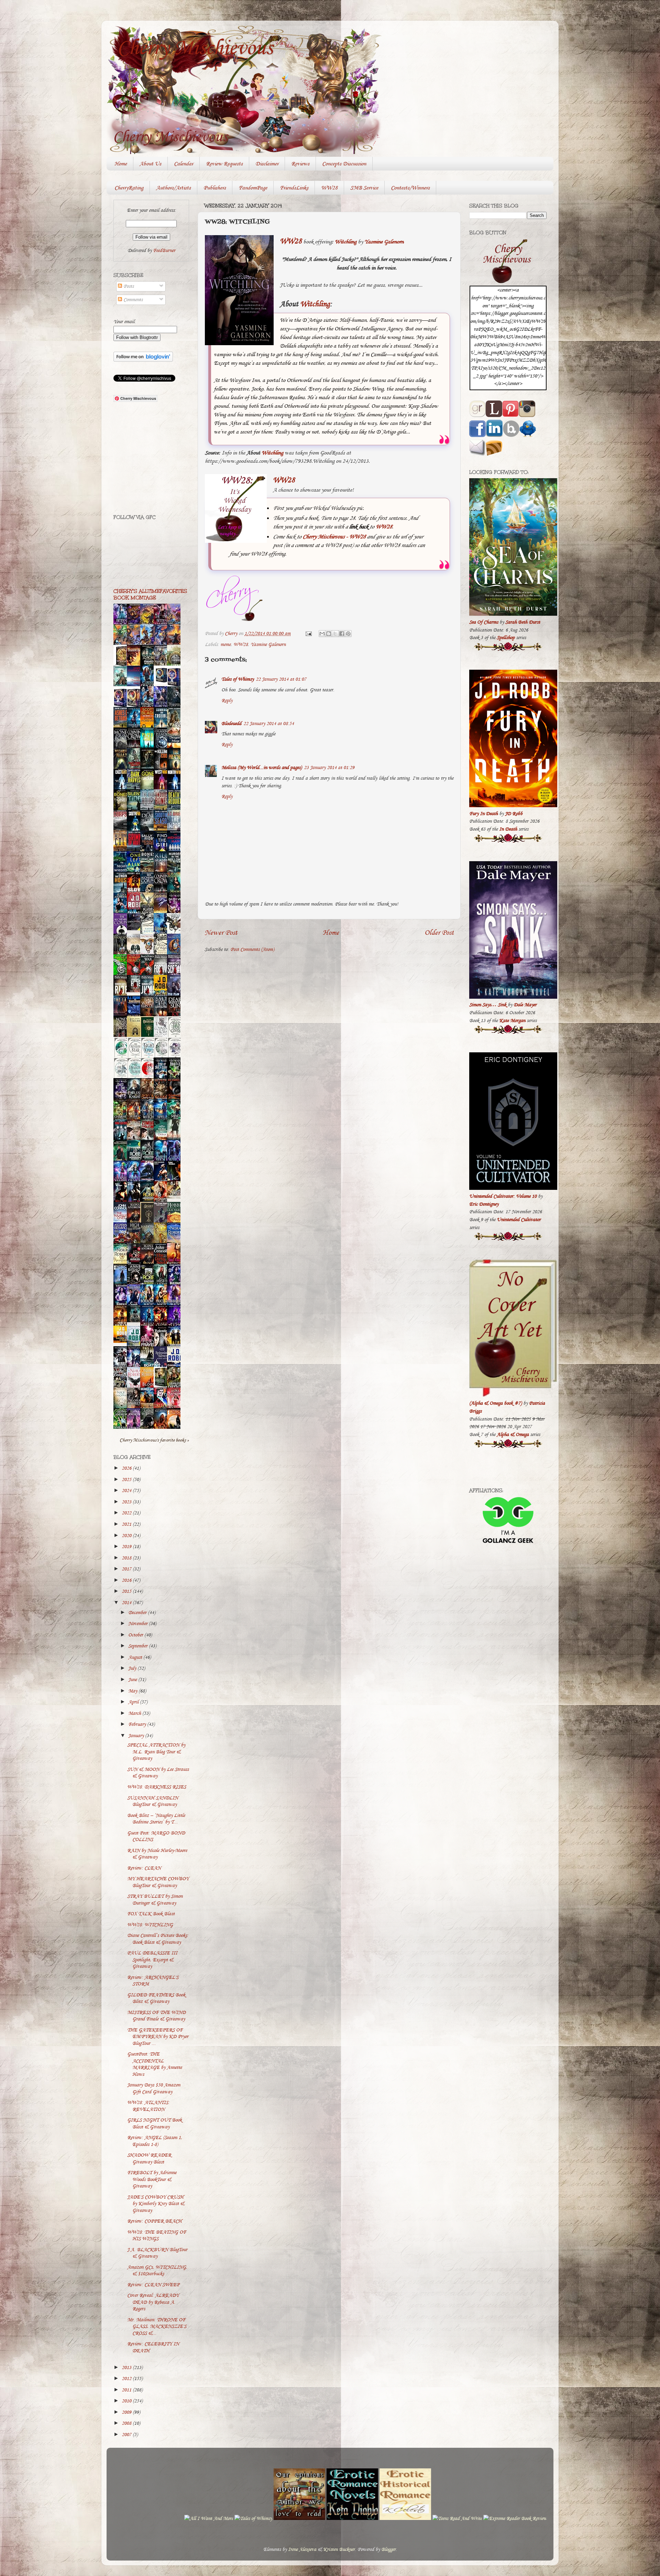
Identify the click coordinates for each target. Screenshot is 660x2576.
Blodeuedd (231, 724)
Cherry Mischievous (195, 47)
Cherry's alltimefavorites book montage (150, 594)
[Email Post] (308, 633)
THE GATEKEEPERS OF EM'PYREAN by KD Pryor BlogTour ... (158, 2037)
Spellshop (506, 638)
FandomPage (253, 188)
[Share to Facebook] (342, 634)
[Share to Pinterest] (348, 634)
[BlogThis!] (329, 634)
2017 (127, 1569)
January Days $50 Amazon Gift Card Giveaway (154, 2088)
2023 (127, 1502)
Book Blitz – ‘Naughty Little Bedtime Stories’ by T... (156, 1819)
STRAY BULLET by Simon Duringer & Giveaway (155, 1899)
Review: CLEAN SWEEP (153, 2285)
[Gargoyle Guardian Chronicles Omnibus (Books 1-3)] (162, 1386)
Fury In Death (483, 814)
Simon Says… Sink (488, 1005)
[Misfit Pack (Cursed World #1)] (135, 1321)
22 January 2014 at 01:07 (281, 679)
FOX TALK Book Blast (151, 1914)
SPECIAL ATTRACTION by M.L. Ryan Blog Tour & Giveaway (156, 1752)
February (138, 1724)
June (133, 1680)
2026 (127, 1468)
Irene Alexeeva (302, 2549)
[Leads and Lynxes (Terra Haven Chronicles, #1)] (176, 1197)
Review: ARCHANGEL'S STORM (153, 1981)
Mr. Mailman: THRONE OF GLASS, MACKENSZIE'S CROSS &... (157, 2326)
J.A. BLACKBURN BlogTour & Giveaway (157, 2253)
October (136, 1635)
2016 (127, 1580)
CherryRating (129, 188)
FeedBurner (164, 250)
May (133, 1691)
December (138, 1613)
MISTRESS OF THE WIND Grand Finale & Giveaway (156, 2016)
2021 (127, 1524)
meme (225, 644)
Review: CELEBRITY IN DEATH (153, 2347)
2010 (127, 2401)
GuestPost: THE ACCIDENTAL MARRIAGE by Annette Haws (155, 2064)
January (137, 1736)
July (133, 1668)
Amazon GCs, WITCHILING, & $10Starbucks (157, 2270)
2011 (127, 2390)
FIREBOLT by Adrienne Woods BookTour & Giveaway (152, 2179)
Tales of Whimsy (238, 679)
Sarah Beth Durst (523, 622)
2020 (127, 1536)
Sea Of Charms (484, 622)
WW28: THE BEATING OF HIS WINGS (157, 2235)
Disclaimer (267, 164)
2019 (127, 1547)
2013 (127, 2367)
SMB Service (364, 188)
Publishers (215, 188)
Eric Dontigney (484, 1204)
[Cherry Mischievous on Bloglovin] (143, 360)
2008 (127, 2423)
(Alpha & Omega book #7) (496, 1403)
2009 (127, 2412)
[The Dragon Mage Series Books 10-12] (162, 683)
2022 (127, 1513)
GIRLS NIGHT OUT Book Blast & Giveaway (155, 2123)
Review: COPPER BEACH (155, 2221)
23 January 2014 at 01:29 (329, 768)
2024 (127, 1490)
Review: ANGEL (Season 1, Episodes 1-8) (155, 2141)
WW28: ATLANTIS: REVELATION (148, 2106)
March (135, 1713)
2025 (127, 1479)
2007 (127, 2435)
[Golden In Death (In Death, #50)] (122, 1341)
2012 (127, 2378)
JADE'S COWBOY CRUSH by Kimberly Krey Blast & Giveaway (156, 2204)
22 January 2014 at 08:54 (269, 724)
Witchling (346, 242)
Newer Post (221, 932)
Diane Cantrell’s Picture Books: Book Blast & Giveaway (158, 1939)
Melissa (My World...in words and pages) (262, 768)
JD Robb (514, 814)
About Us (150, 164)
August (136, 1657)
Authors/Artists (173, 188)
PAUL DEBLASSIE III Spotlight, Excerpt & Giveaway (152, 1960)
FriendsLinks (294, 188)
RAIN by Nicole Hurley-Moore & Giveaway (157, 1854)
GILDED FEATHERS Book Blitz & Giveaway (156, 1998)
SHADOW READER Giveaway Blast (149, 2158)
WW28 (329, 188)
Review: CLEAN (144, 1868)
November (139, 1624)
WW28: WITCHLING (150, 1925)
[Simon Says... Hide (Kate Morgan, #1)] (135, 991)
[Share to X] (335, 634)
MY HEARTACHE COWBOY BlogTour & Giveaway (158, 1882)
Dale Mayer (525, 1005)
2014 (127, 1603)
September (139, 1646)
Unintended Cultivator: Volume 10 (503, 1196)
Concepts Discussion (344, 164)
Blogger (388, 2549)
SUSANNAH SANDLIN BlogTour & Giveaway (153, 1801)
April (134, 1702)
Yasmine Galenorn (384, 242)
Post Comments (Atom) (252, 949)
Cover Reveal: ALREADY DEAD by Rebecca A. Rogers (153, 2302)
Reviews (300, 164)
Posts (128, 286)
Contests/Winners (410, 188)
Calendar (184, 164)
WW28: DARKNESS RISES (157, 1787)
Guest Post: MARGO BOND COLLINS (156, 1836)
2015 (127, 1591)
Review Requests (224, 164)
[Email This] (322, 634)
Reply (227, 700)
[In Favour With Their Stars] (135, 929)
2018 (127, 1558)
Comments (132, 300)
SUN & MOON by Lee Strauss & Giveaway (158, 1773)
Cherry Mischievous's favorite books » (154, 1440)
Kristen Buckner (339, 2549)
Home (121, 164)
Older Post (439, 932)
